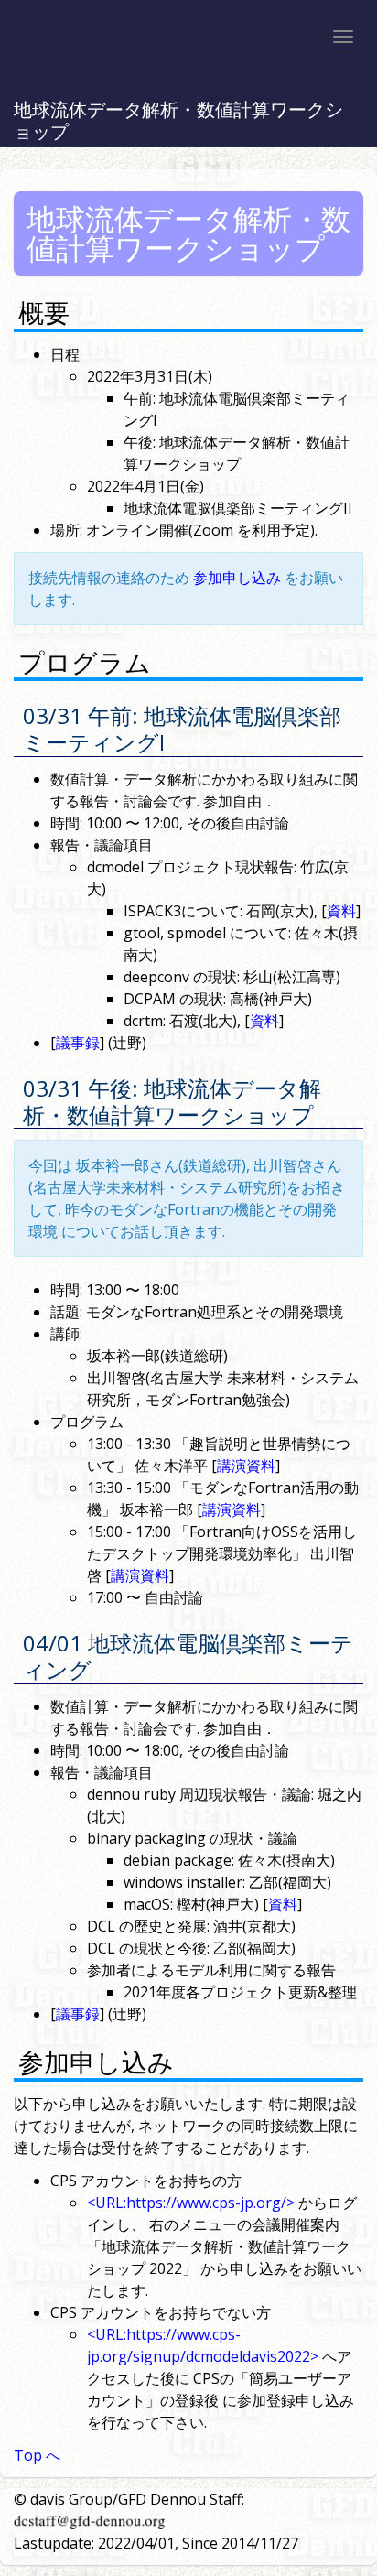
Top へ (37, 2455)
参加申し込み (237, 578)
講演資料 (246, 1466)
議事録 (78, 1043)
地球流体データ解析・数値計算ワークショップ (178, 120)
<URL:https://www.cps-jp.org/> (191, 2203)
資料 (341, 911)
